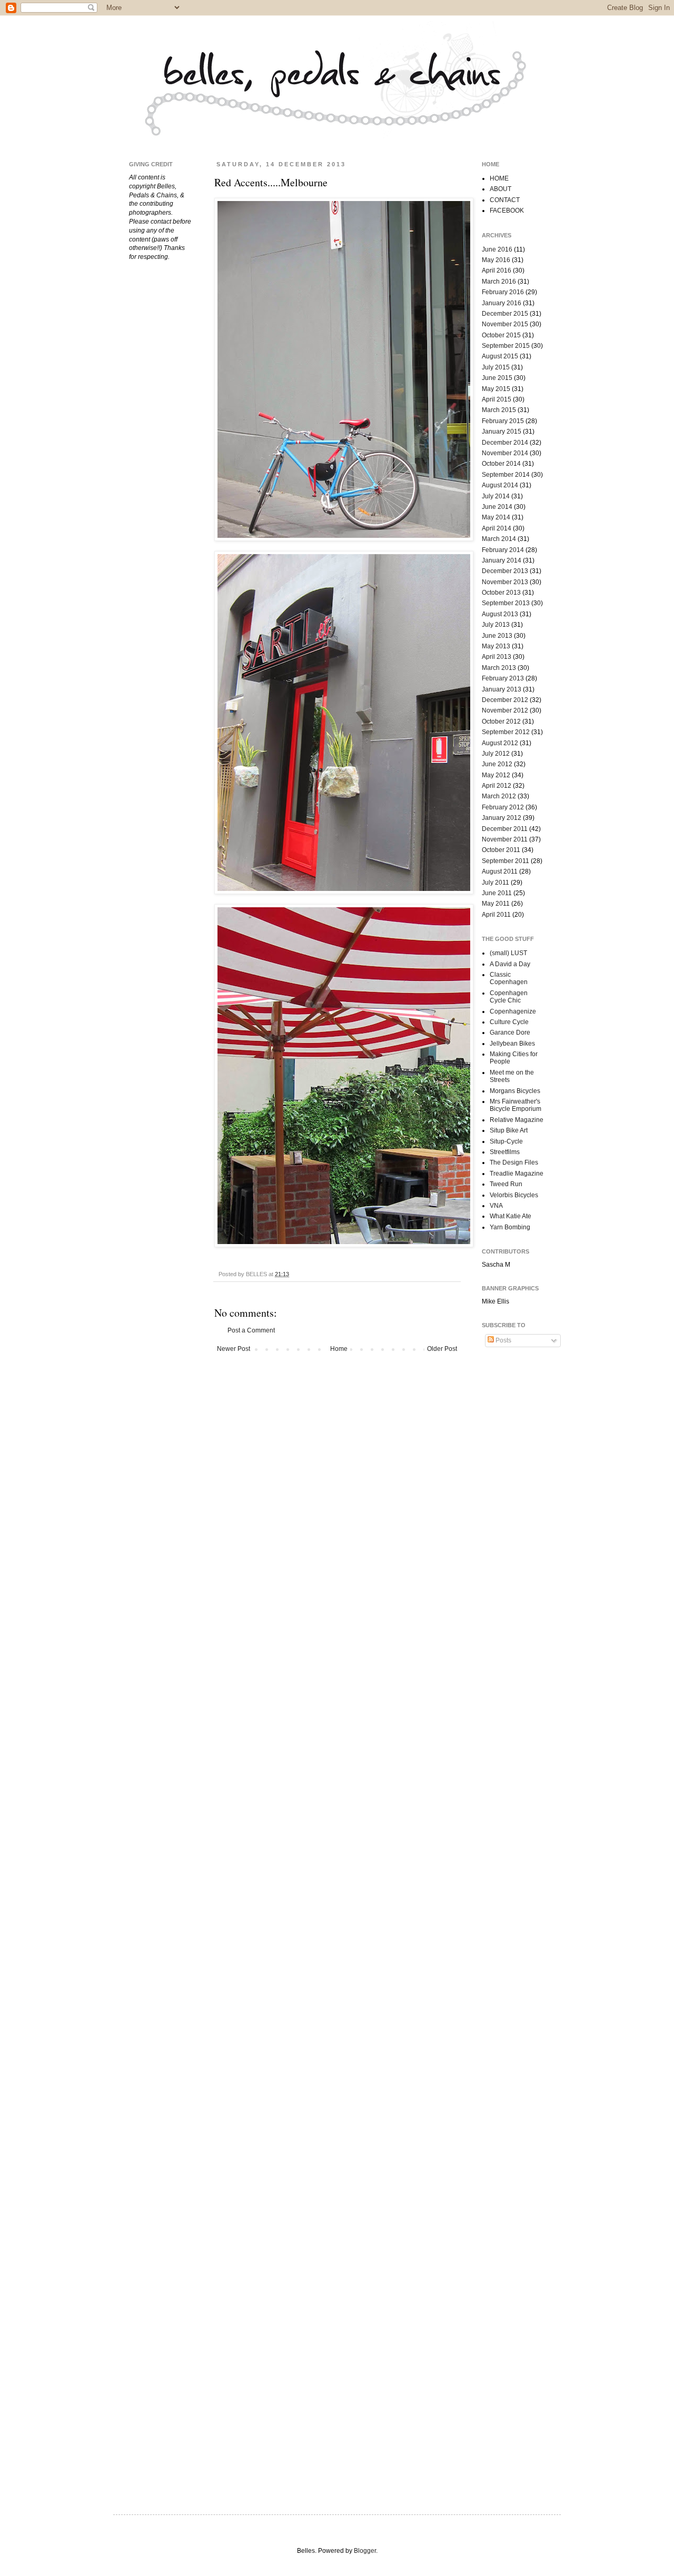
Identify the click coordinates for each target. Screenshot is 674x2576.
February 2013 (503, 678)
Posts (503, 1340)
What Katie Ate (511, 1216)
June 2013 (497, 636)
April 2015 (497, 399)
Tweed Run (506, 1184)
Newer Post (234, 1349)
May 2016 (496, 260)
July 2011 (495, 883)
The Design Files (514, 1162)
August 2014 (500, 485)
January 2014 (502, 560)
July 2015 (496, 367)
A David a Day (510, 964)
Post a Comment (251, 1330)
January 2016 (502, 303)
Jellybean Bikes (512, 1044)
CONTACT (505, 200)
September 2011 (506, 861)
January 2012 (502, 818)
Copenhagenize (513, 1011)
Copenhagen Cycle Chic (509, 997)
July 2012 (496, 754)
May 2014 (496, 517)
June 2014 (497, 507)
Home (339, 1349)
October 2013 (501, 593)
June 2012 (497, 764)
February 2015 (503, 421)
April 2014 (497, 528)
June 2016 (497, 249)
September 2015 (506, 346)
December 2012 (505, 700)
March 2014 (499, 539)
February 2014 (503, 550)
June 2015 (497, 378)
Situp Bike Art (509, 1130)
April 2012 (497, 786)
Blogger (365, 2551)
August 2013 (500, 614)
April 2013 (497, 657)
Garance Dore (510, 1033)
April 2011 (496, 915)
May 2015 (496, 389)
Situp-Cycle (506, 1141)
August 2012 (500, 743)
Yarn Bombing (510, 1227)
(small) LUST (508, 953)
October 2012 (501, 721)
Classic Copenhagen (509, 978)
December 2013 (505, 571)
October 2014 (501, 464)
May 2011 (496, 904)
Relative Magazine (517, 1120)
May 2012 (496, 775)
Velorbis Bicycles (514, 1195)
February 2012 (503, 807)
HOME (499, 178)
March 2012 (499, 796)
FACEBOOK (507, 211)
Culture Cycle (509, 1022)
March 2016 (499, 282)
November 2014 (505, 453)
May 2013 (496, 646)
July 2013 (496, 625)
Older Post (442, 1349)
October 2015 (501, 335)
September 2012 (506, 732)
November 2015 (505, 324)
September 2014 (506, 475)
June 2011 (497, 893)
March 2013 (499, 668)
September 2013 (506, 603)
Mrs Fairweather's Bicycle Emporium (516, 1105)
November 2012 (505, 710)
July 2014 (496, 496)
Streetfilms (505, 1152)
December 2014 (505, 443)
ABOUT (500, 189)
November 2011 (505, 839)
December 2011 (505, 829)
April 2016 (497, 270)
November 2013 (505, 582)
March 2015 (499, 410)
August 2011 (500, 871)
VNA (496, 1206)
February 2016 (503, 292)
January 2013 (502, 689)
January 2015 (502, 432)
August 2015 (500, 356)
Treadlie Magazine (517, 1174)
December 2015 (505, 314)
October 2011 (501, 850)
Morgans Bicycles (515, 1091)
